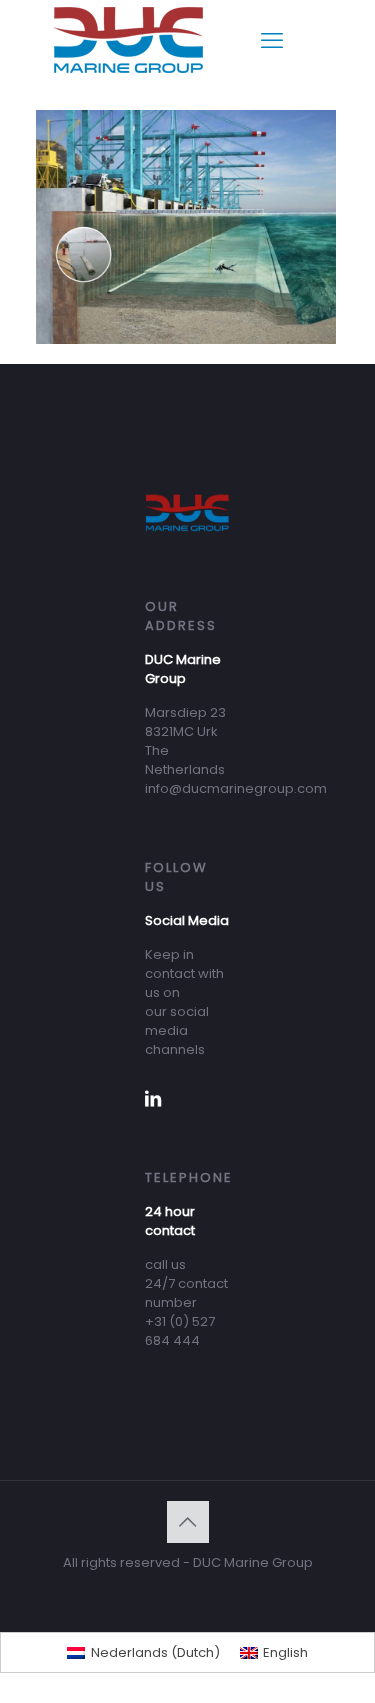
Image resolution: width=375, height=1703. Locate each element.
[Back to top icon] (188, 1522)
